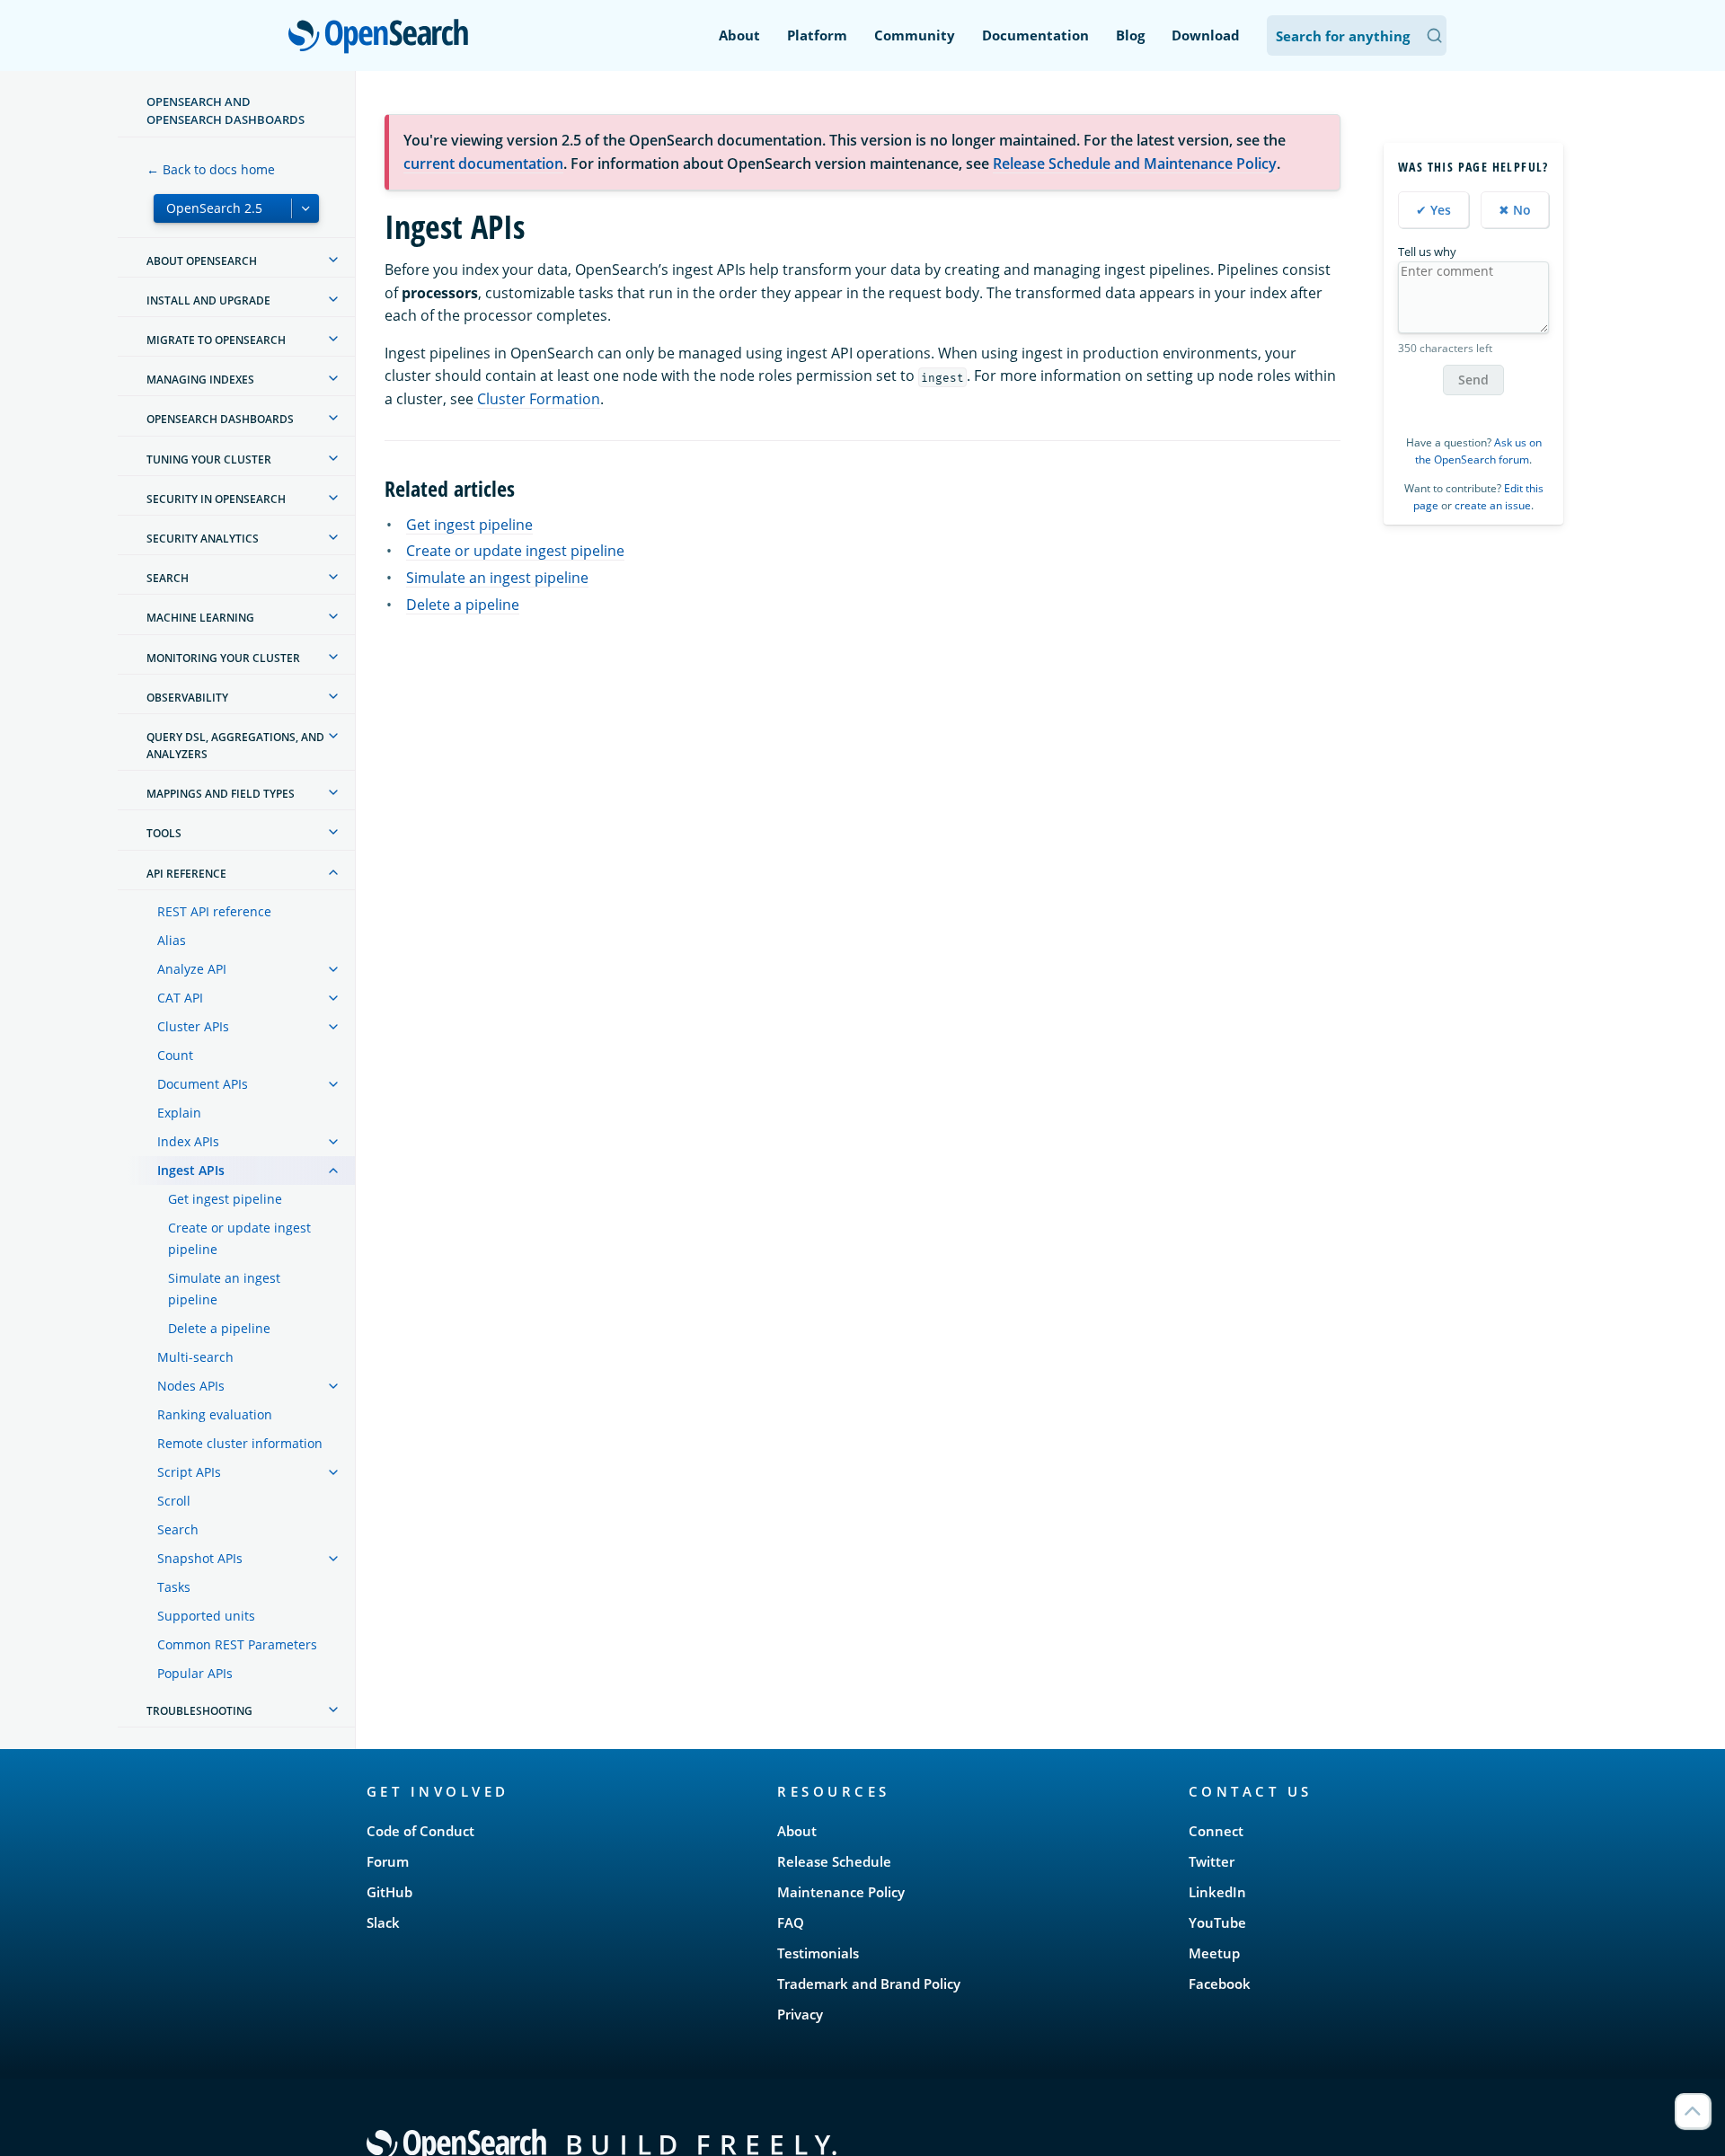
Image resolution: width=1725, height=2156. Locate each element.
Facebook (1220, 1984)
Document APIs (203, 1084)
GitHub (389, 1892)
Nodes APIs (191, 1386)
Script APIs (189, 1472)
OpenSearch (383, 37)
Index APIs (188, 1141)
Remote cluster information (240, 1443)
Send (1473, 380)
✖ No (1515, 210)
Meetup (1214, 1953)
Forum (388, 1861)
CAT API (180, 998)
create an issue (1493, 505)
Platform (817, 35)
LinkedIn (1217, 1892)
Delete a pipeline (219, 1328)
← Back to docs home (211, 169)
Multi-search (195, 1357)
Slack (383, 1922)
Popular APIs (195, 1673)
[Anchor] (526, 487)
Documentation (1035, 35)
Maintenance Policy (841, 1892)
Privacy (800, 2014)
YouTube (1217, 1922)
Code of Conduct (420, 1831)
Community (915, 35)
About (739, 35)
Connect (1216, 1831)
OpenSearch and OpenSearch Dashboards (226, 110)
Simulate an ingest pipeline (224, 1289)
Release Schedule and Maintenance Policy (1135, 163)
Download (1206, 35)
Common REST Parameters (237, 1644)
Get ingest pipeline (225, 1199)
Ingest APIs (191, 1170)
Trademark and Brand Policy (869, 1984)
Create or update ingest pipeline (239, 1238)
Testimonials (818, 1953)
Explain (179, 1113)
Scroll (174, 1501)
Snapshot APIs (200, 1558)
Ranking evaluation (215, 1414)
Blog (1130, 35)
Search (178, 1529)
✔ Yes (1433, 210)
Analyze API (192, 969)
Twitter (1212, 1861)
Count (175, 1055)
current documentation (483, 163)
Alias (172, 940)
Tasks (174, 1587)
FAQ (791, 1922)
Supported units (206, 1616)
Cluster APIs (193, 1026)
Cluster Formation (539, 399)
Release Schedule (834, 1861)
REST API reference (214, 911)
